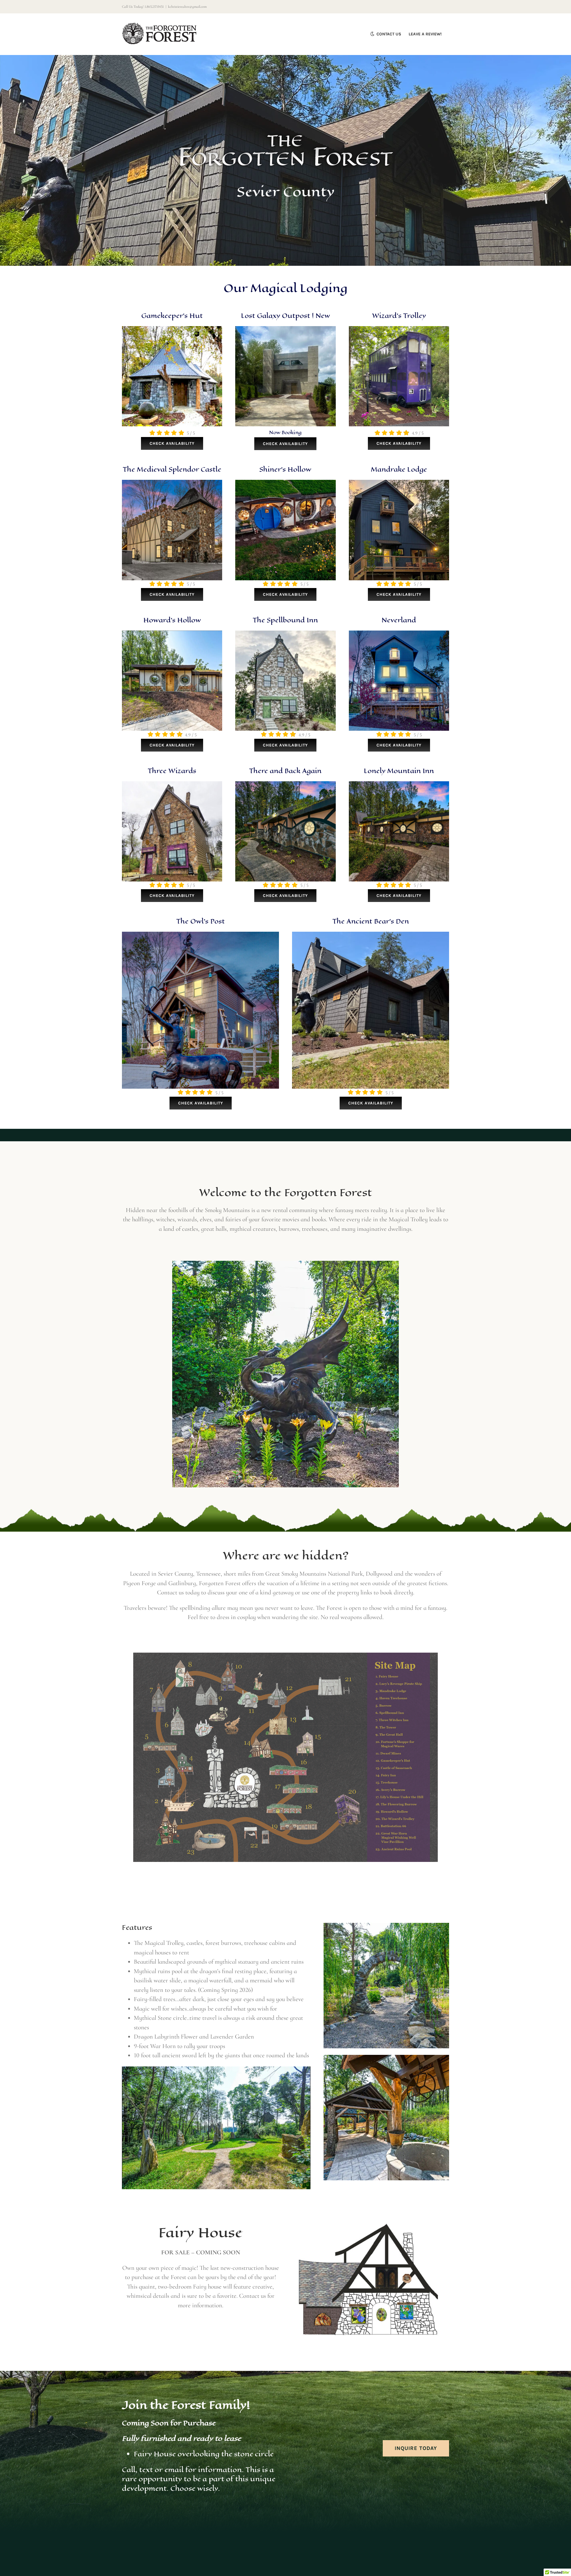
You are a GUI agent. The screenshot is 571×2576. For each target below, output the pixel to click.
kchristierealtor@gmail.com (187, 7)
